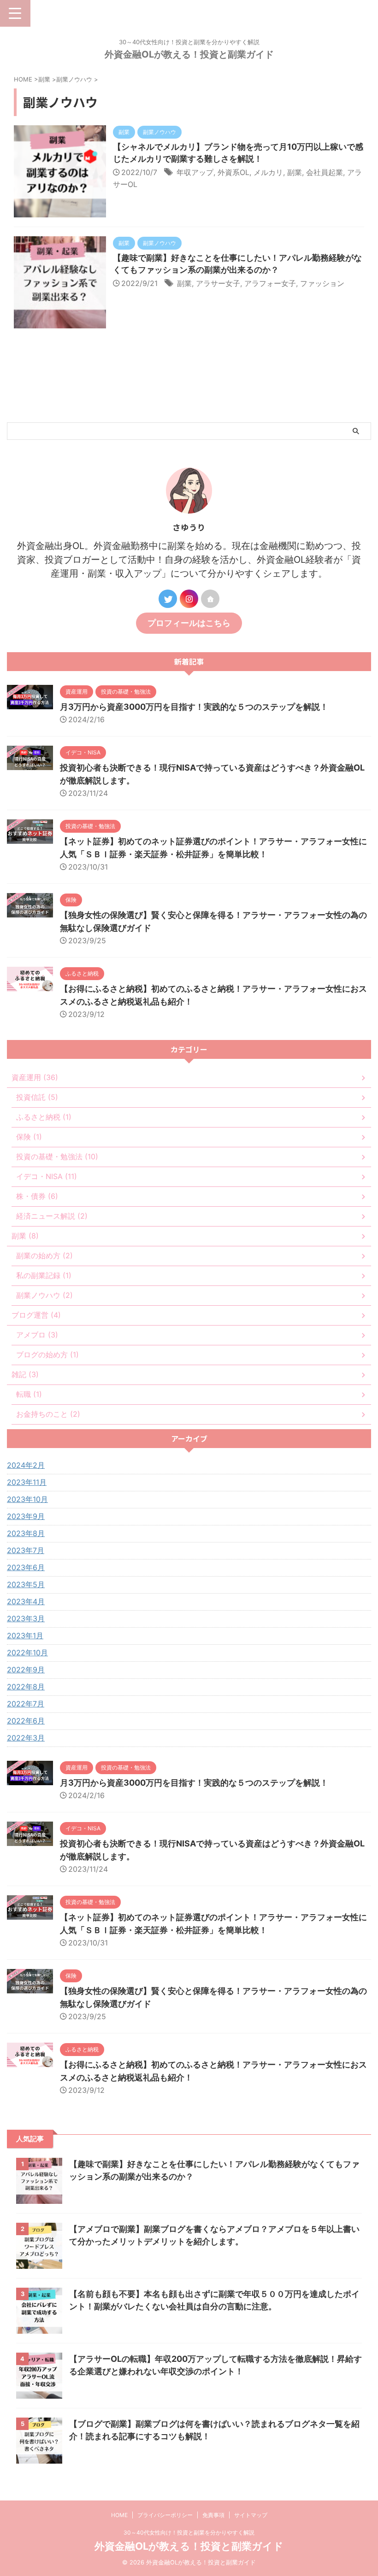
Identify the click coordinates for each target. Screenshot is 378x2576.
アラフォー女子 (270, 283)
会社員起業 (325, 172)
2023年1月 (25, 1636)
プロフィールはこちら (189, 623)
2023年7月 (26, 1550)
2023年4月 (26, 1601)
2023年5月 (26, 1584)
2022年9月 (26, 1670)
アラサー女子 (218, 283)
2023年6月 (26, 1567)
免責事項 (213, 2515)
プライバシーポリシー (165, 2515)
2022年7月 (26, 1704)
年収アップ (195, 172)
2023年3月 (26, 1618)
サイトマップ (251, 2515)
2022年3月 (26, 1738)
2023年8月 (26, 1533)
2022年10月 (27, 1653)
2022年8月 (26, 1687)
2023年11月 (27, 1482)
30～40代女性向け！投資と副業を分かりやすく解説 (189, 2532)
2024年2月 (26, 1465)
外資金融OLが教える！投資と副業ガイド (189, 54)
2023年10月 (27, 1499)
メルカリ (268, 172)
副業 (295, 172)
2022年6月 (26, 1721)
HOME (119, 2515)
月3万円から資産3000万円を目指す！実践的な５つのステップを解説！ (194, 707)
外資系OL (233, 172)
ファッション (322, 283)
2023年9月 (26, 1516)
